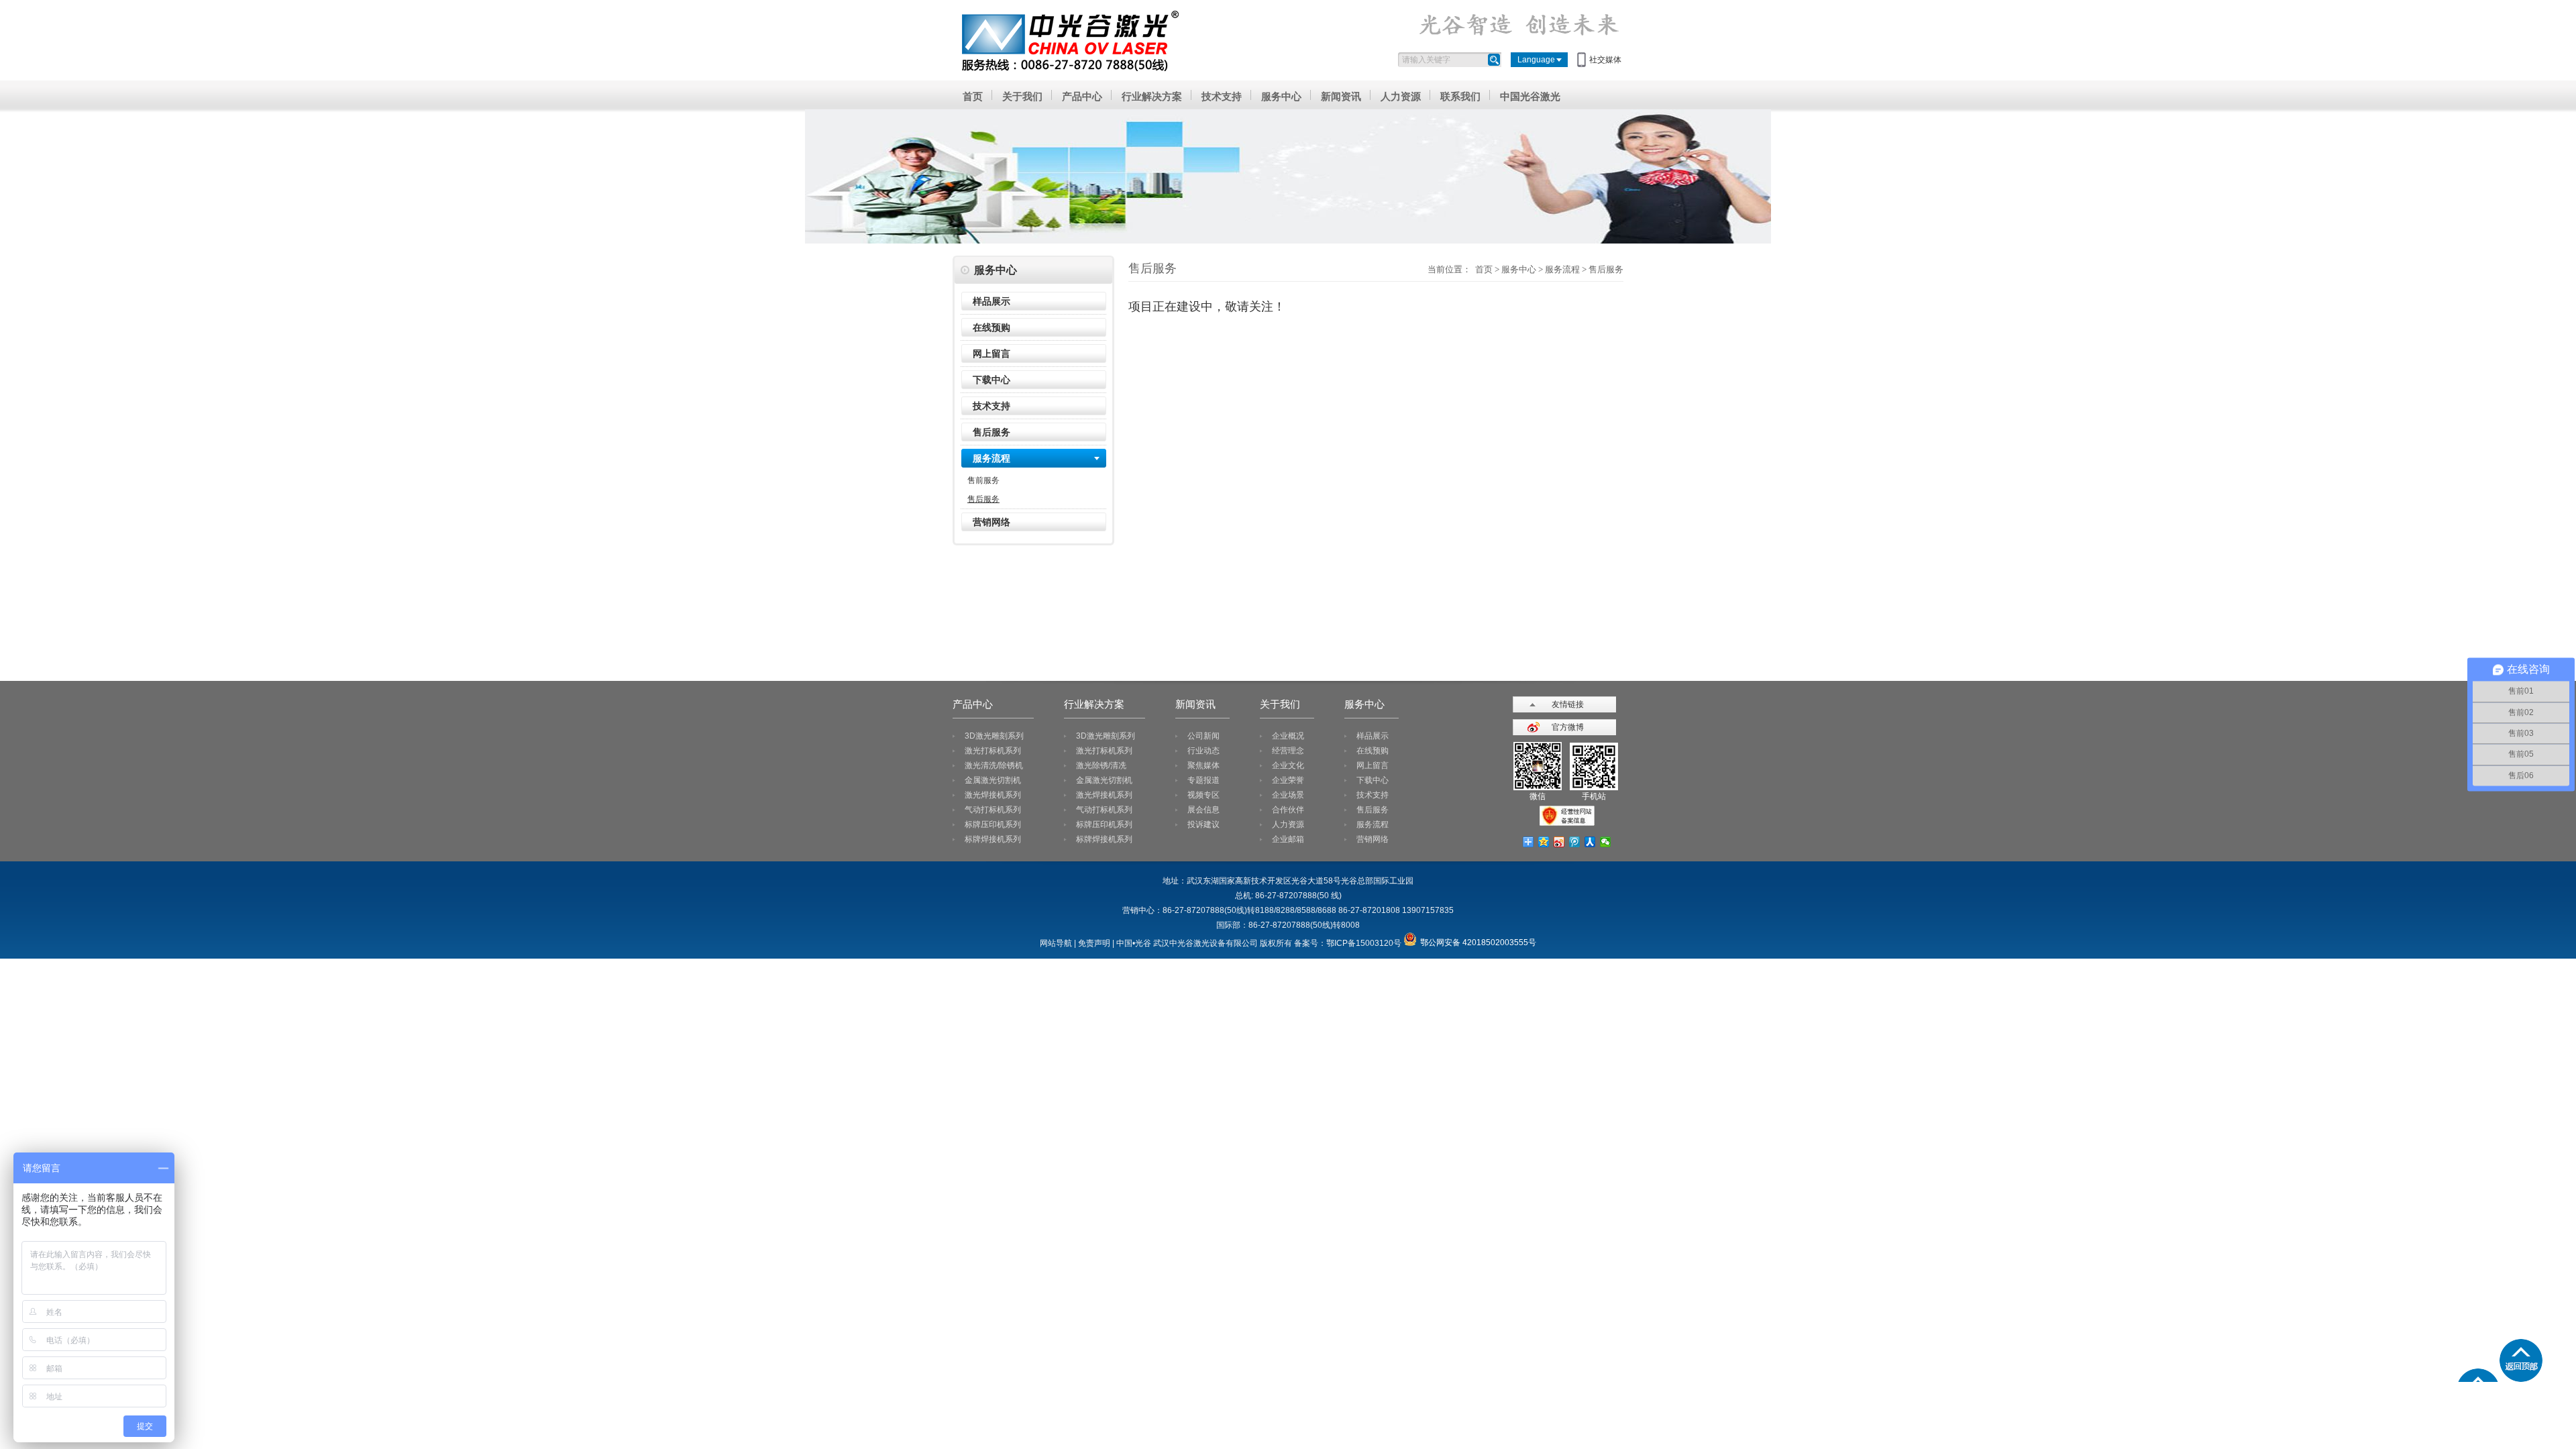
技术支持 (1222, 96)
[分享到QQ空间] (1544, 842)
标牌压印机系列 (993, 824)
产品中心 (1082, 96)
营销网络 (991, 522)
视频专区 (1203, 795)
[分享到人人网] (1590, 842)
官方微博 (1568, 727)
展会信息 (1203, 810)
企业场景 (1288, 795)
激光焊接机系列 (993, 795)
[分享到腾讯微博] (1575, 842)
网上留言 (991, 354)
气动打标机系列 (993, 810)
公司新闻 (1203, 736)
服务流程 (991, 458)
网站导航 (1056, 943)
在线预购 (991, 327)
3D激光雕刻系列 (994, 736)
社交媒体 (1605, 60)
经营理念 (1288, 751)
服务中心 (1281, 96)
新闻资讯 (1341, 96)
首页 (973, 96)
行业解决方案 (1152, 96)
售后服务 (991, 432)
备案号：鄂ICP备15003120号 (1348, 943)
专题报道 (1203, 780)
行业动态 (1203, 751)
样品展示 (991, 301)
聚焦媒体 (1203, 765)
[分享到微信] (1606, 842)
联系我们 (1460, 96)
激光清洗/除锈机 (994, 765)
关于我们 (1022, 96)
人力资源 (1401, 96)
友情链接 (1568, 704)
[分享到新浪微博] (1559, 842)
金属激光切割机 (993, 780)
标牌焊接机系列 (993, 839)
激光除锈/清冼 (1101, 765)
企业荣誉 (1288, 780)
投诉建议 (1203, 824)
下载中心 (991, 380)
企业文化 (1288, 765)
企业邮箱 (1288, 839)
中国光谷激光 (1530, 96)
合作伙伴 (1288, 810)
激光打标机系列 (993, 751)
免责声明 (1094, 943)
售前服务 (983, 480)
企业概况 (1288, 736)
